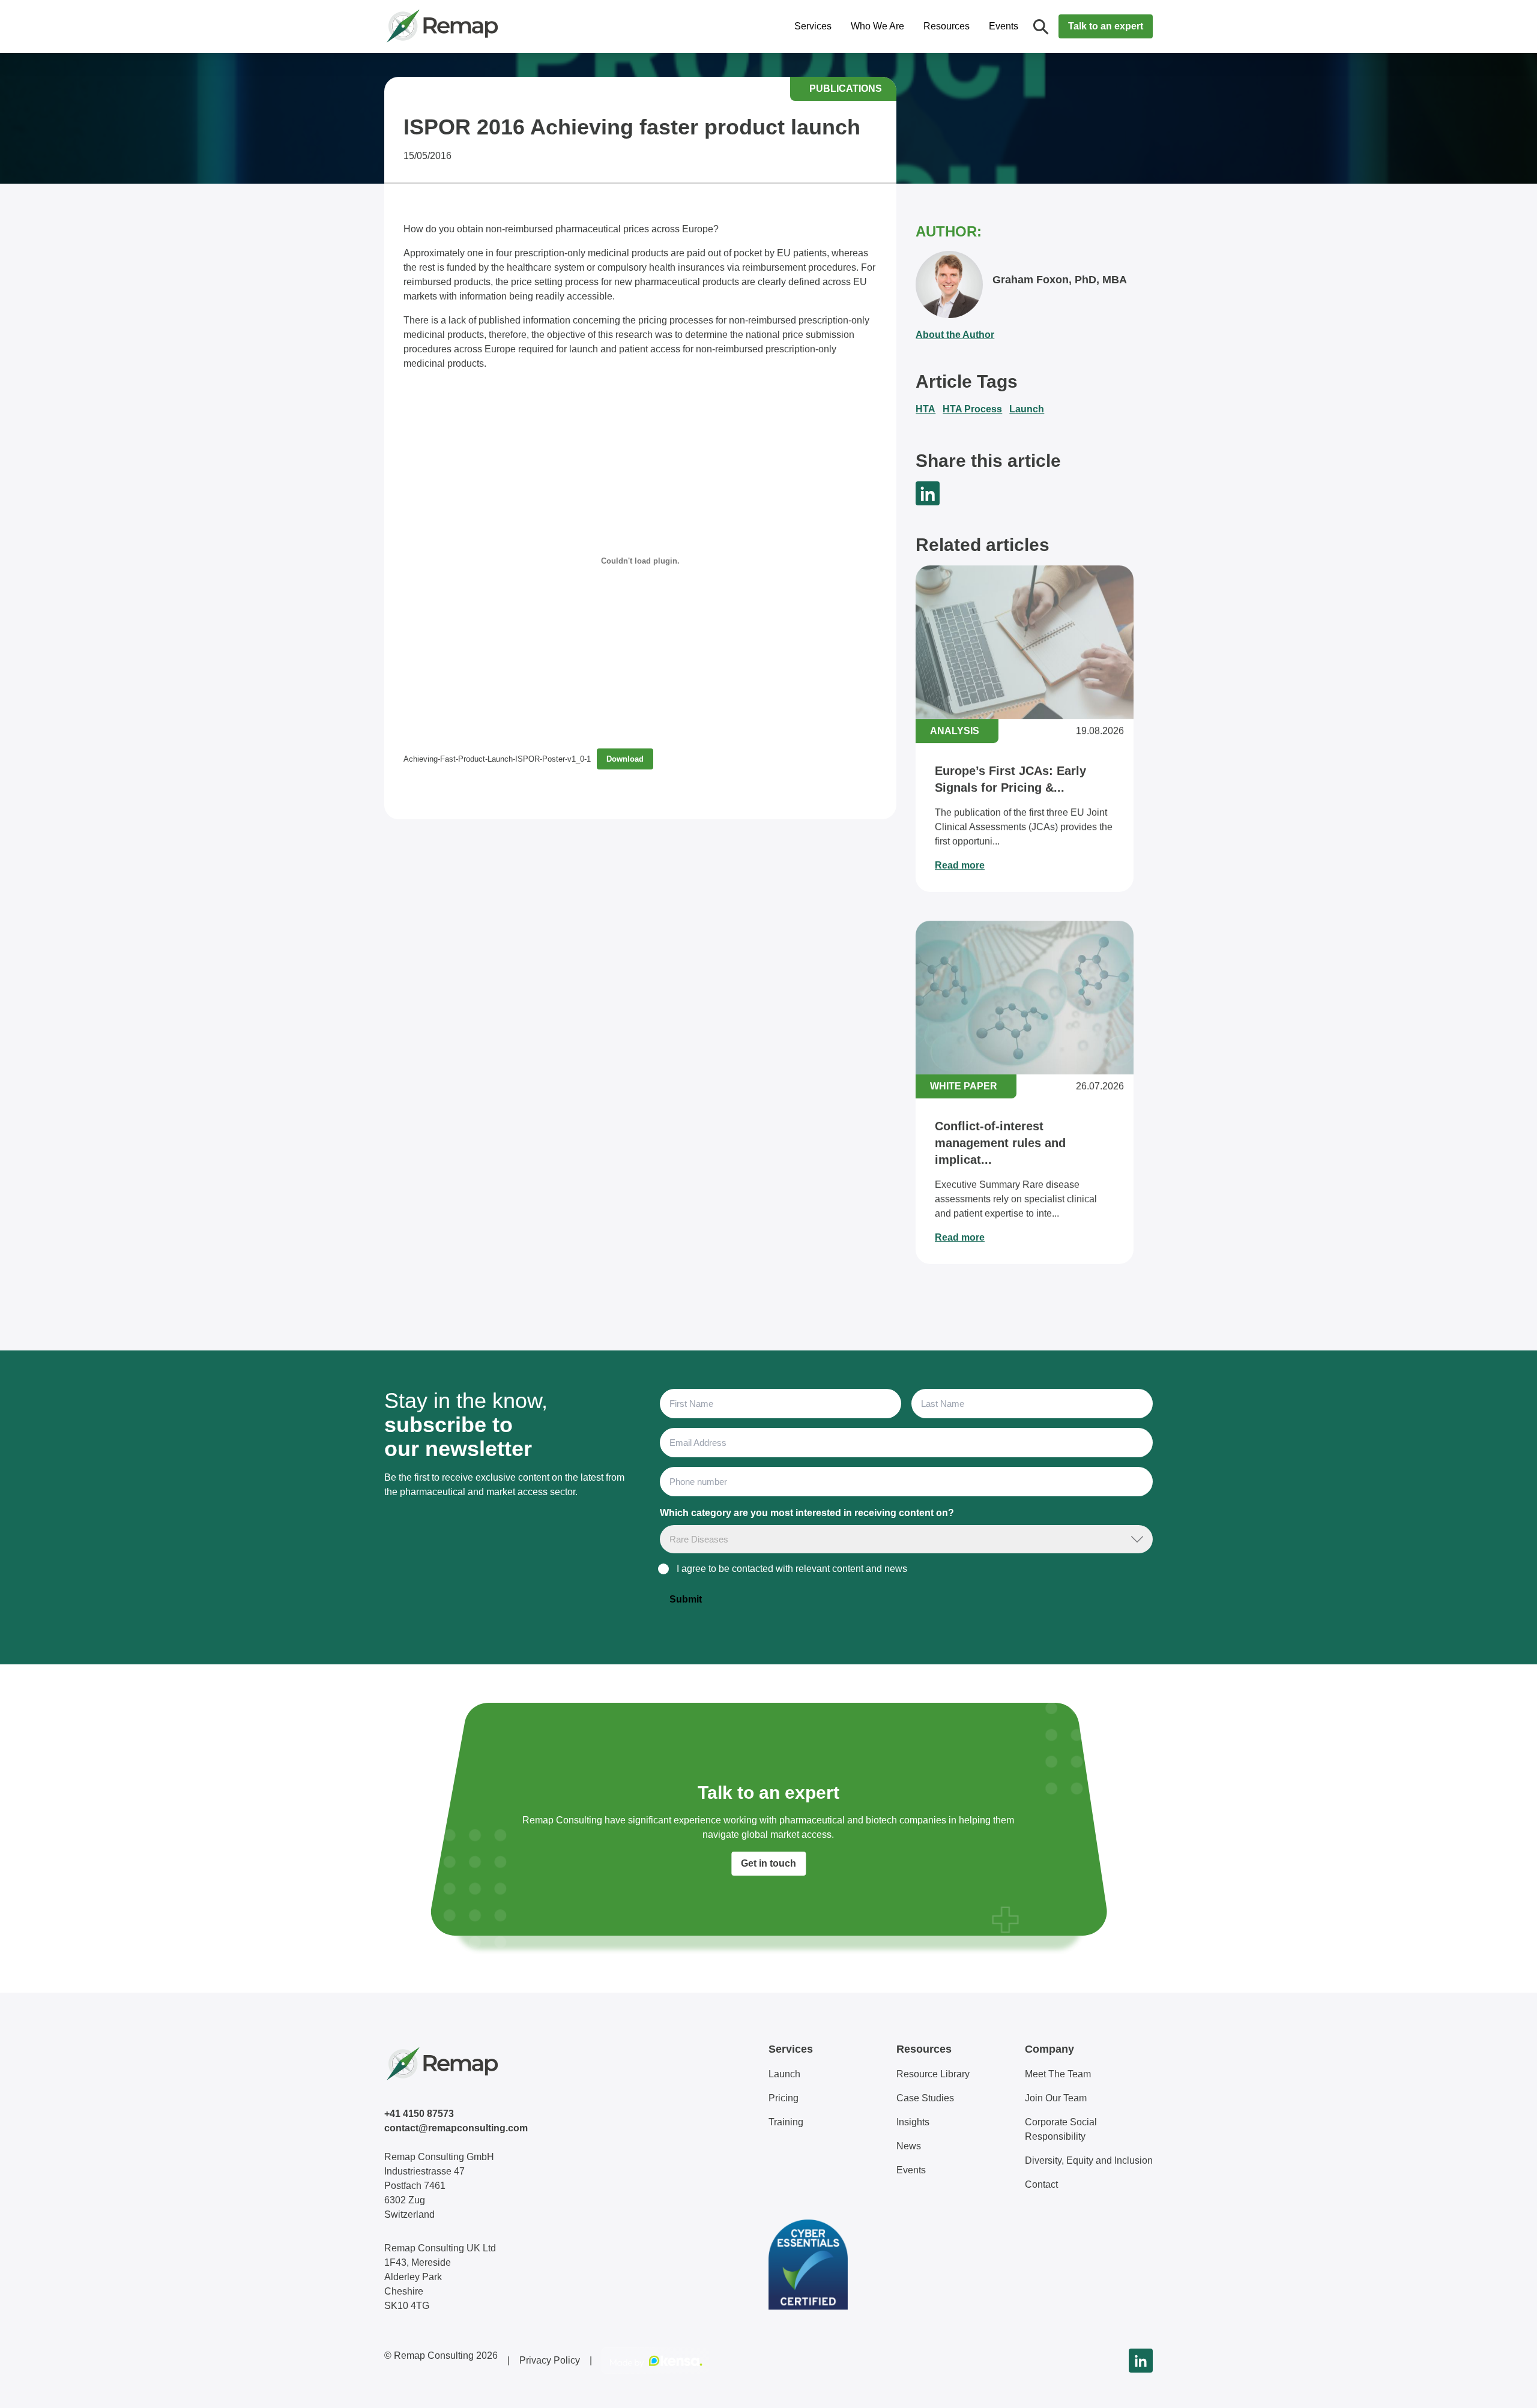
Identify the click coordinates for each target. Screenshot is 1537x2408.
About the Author (955, 335)
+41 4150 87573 (419, 2114)
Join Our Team (1056, 2098)
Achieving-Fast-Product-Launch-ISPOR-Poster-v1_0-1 (497, 759)
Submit (686, 1599)
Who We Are (877, 26)
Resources (947, 26)
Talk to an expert (1106, 26)
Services (813, 26)
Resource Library (933, 2074)
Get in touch (768, 1863)
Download (625, 759)
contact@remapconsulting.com (456, 2128)
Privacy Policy (550, 2360)
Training (786, 2122)
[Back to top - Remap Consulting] (1506, 2386)
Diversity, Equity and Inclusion (1089, 2160)
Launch (1027, 409)
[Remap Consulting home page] (480, 26)
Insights (913, 2122)
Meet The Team (1058, 2074)
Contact (1041, 2184)
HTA (926, 409)
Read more (960, 865)
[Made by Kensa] (656, 2361)
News (909, 2146)
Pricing (784, 2098)
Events (1004, 26)
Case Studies (925, 2098)
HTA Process (972, 409)
